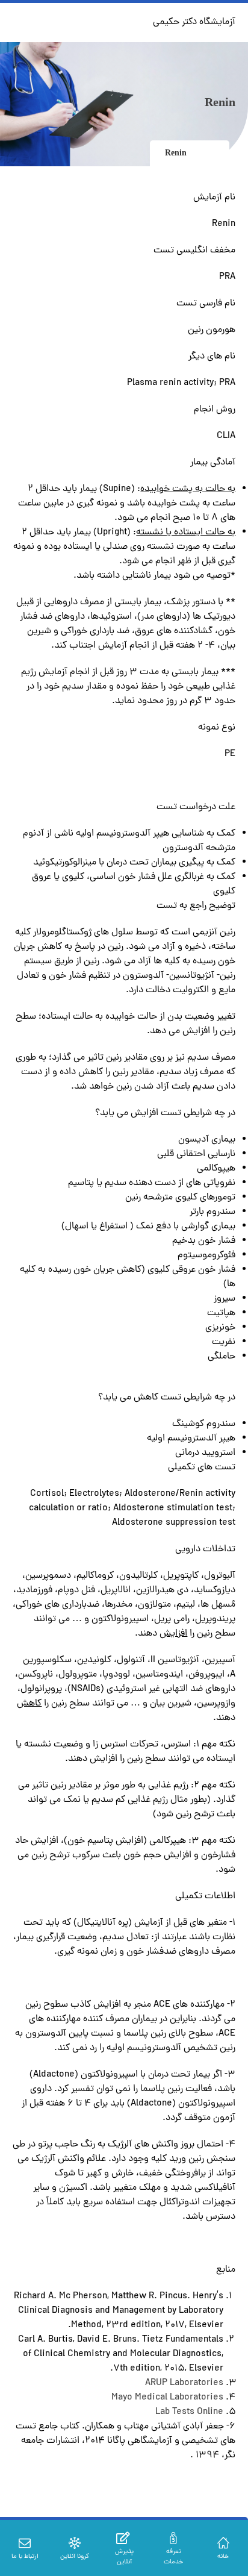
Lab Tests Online (189, 2412)
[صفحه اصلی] (211, 153)
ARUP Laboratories (184, 2383)
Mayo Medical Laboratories (167, 2398)
